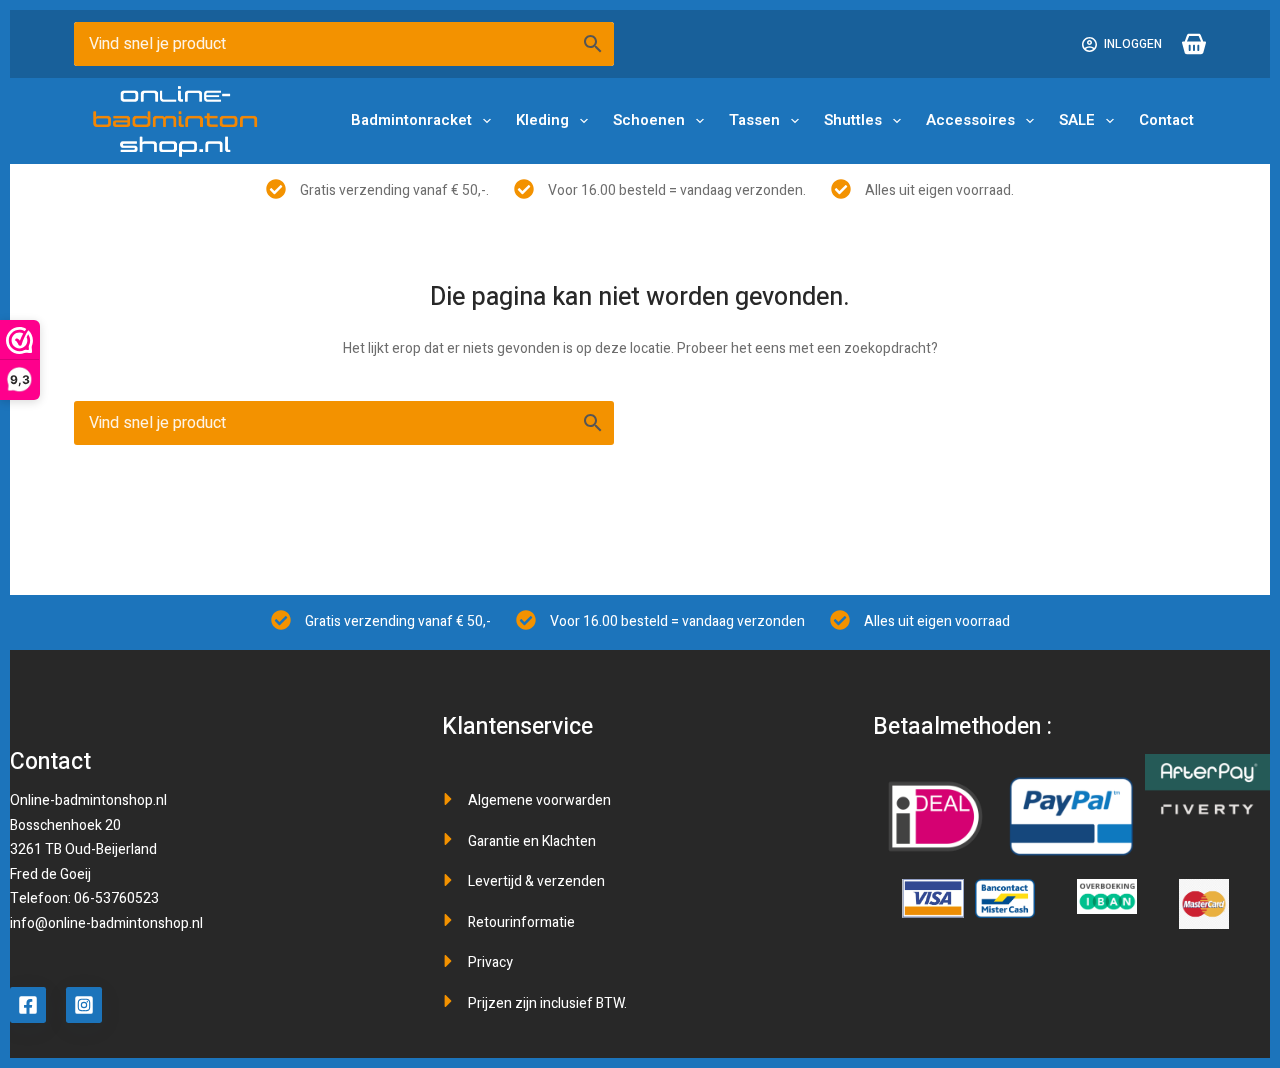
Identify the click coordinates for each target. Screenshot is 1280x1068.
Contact (1166, 120)
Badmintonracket (411, 120)
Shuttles (853, 120)
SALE (1077, 120)
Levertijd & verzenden (536, 881)
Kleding (542, 120)
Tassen (754, 120)
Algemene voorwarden (539, 800)
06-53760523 (116, 898)
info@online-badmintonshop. (101, 923)
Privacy (490, 962)
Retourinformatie (521, 922)
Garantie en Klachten (532, 841)
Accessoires (970, 120)
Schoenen (649, 120)
